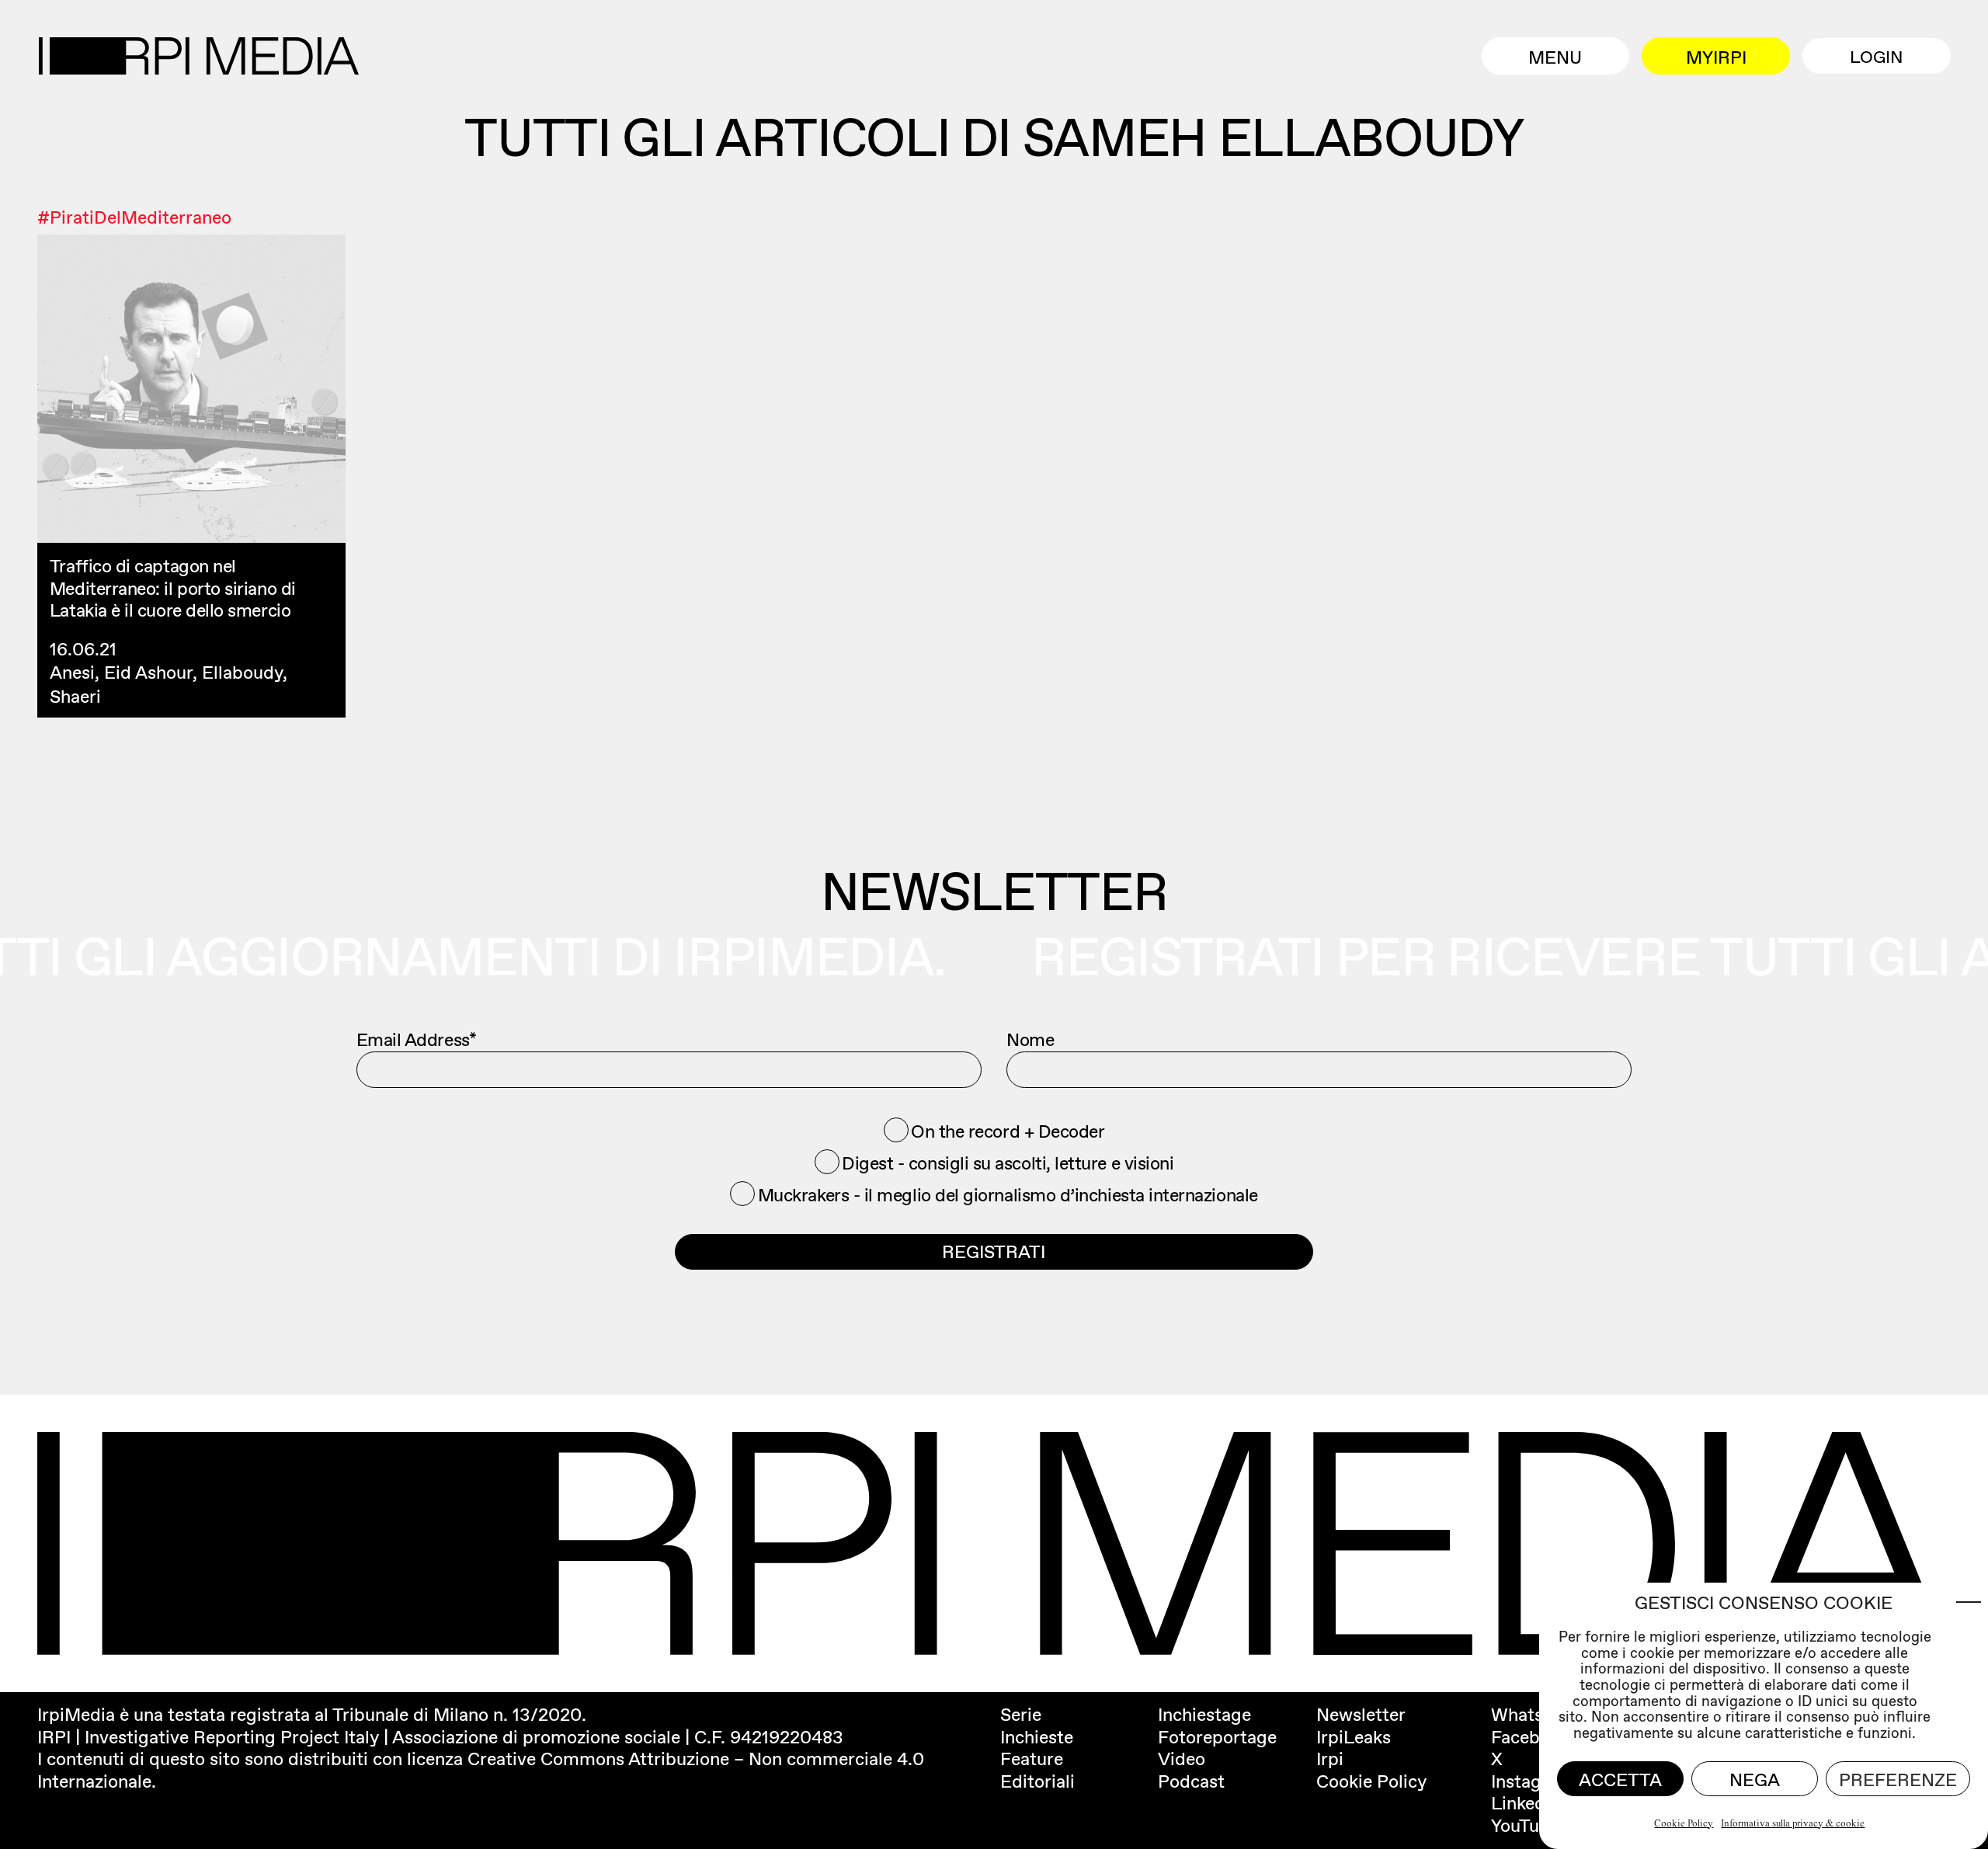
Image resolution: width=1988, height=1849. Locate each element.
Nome (1030, 1040)
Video (1182, 1759)
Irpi (1330, 1759)
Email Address (417, 1040)
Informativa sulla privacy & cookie (1793, 1824)
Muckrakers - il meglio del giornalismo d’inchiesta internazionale (1008, 1195)
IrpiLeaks (1354, 1737)
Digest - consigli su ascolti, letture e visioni (1008, 1163)
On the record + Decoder (1008, 1131)
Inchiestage (1204, 1715)
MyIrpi (1716, 57)
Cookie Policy (1684, 1824)
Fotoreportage (1217, 1737)
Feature (1032, 1759)
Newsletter (1361, 1715)
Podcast (1191, 1781)
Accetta (1620, 1780)
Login (1877, 57)
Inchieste (1037, 1737)
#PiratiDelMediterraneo (134, 217)
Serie (1021, 1715)
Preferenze (1898, 1780)
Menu (1555, 57)
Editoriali (1037, 1781)
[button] (1969, 1602)
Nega (1755, 1780)
